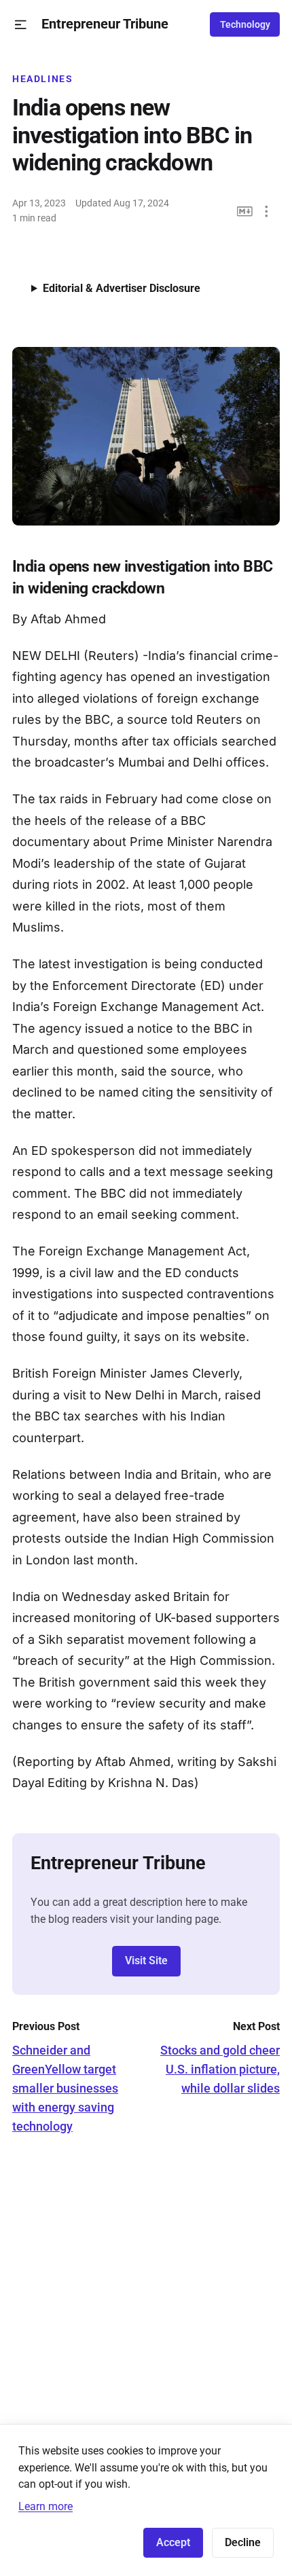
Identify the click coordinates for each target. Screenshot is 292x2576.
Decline (243, 2542)
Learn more (45, 2506)
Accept (173, 2542)
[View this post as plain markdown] (245, 211)
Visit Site (146, 1961)
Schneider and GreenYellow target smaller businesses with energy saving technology (65, 2088)
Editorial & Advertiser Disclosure (122, 288)
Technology (245, 24)
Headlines (43, 79)
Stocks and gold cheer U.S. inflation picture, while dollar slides (220, 2069)
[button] (21, 25)
